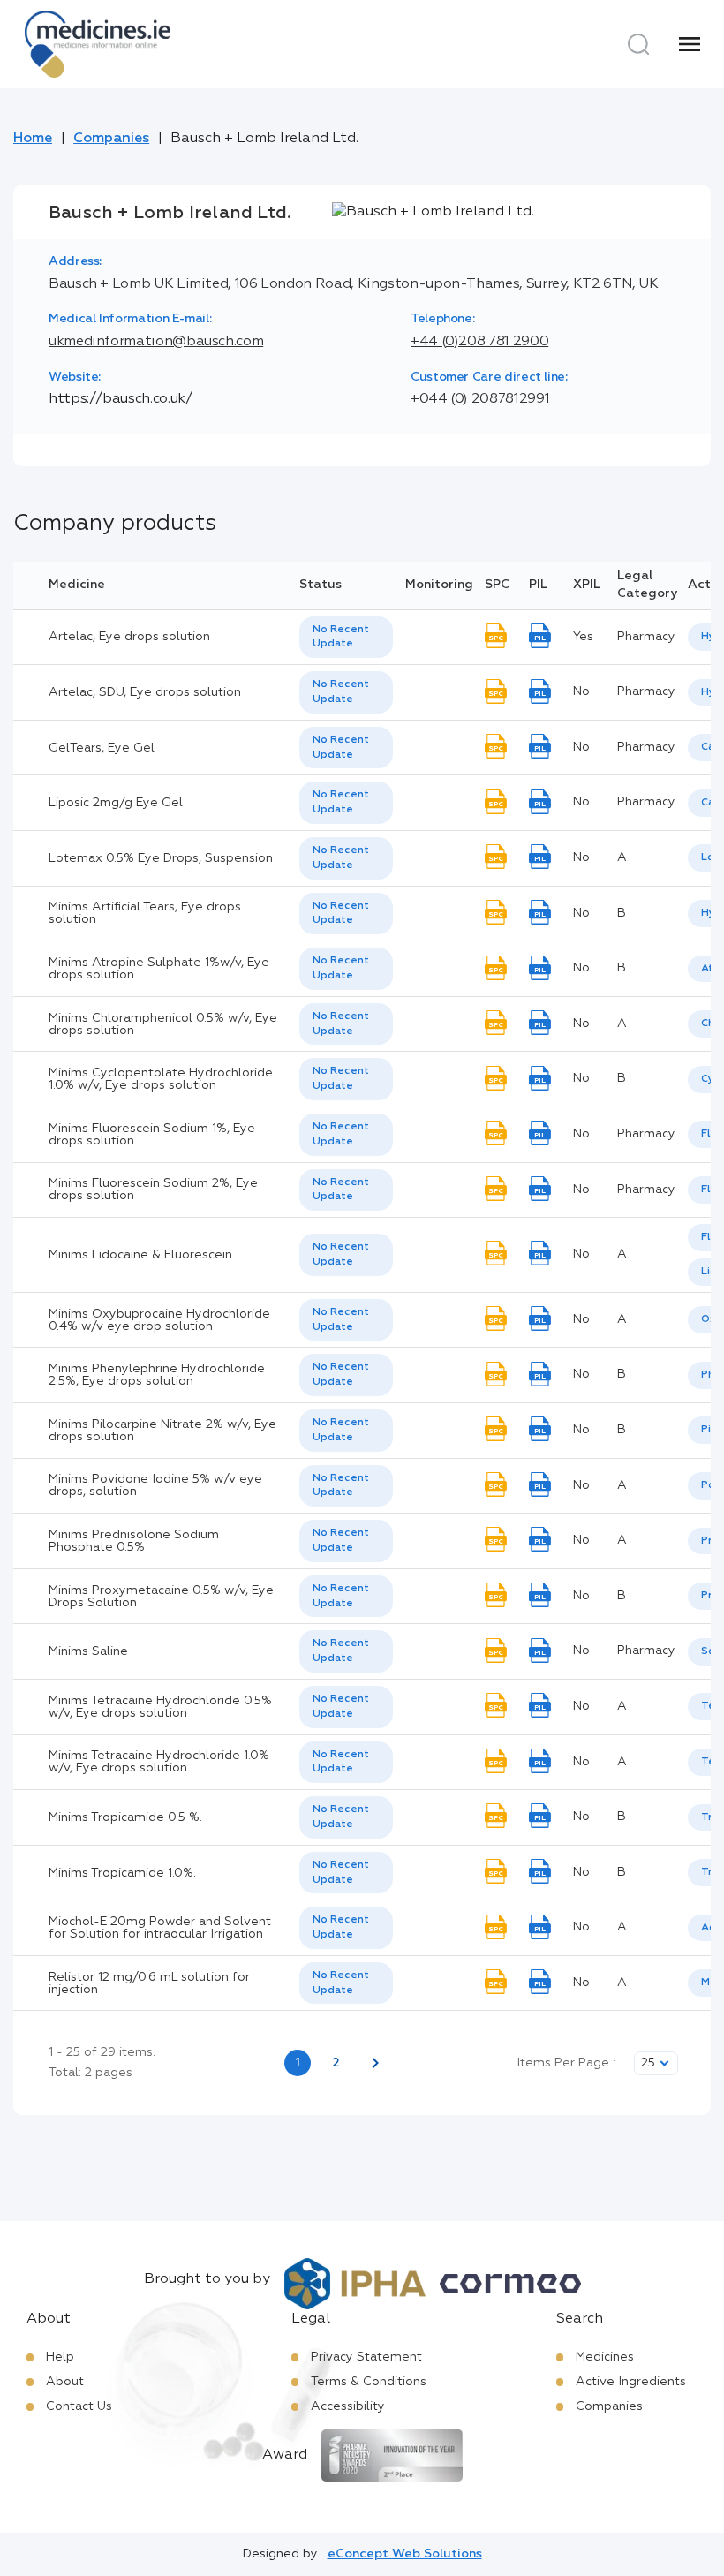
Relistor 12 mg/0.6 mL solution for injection (149, 1983)
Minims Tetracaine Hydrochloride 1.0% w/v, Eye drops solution (159, 1762)
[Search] (638, 44)
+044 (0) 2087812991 (480, 399)
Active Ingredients (631, 2382)
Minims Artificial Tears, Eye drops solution (145, 913)
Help (60, 2357)
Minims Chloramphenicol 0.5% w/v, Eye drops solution (163, 1024)
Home (33, 139)
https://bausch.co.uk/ (120, 399)
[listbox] (346, 638)
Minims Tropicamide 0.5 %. (125, 1817)
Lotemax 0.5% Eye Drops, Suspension (161, 858)
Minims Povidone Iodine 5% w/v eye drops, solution (155, 1485)
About (65, 2382)
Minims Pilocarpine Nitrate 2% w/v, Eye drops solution (162, 1431)
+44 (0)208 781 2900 (479, 342)
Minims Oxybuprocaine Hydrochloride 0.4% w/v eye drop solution (159, 1320)
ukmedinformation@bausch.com (156, 342)
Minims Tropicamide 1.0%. (122, 1873)
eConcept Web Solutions (405, 2554)
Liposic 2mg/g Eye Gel (116, 803)
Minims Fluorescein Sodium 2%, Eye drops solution (153, 1190)
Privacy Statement (366, 2357)
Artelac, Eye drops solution (129, 637)
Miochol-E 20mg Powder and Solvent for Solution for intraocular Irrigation (160, 1928)
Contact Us (79, 2406)
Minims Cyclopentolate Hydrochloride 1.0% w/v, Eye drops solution (161, 1079)
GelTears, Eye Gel (102, 748)
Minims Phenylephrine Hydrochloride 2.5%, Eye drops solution (157, 1375)
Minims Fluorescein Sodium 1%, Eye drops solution (152, 1135)
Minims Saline (88, 1651)
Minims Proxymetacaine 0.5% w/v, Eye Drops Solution (161, 1597)
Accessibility (348, 2406)
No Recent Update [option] (341, 637)
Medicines (605, 2357)
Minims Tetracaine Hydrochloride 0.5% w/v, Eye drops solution (160, 1707)
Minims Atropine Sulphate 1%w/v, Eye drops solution (159, 969)
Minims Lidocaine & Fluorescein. (142, 1255)
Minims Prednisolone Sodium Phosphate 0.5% (134, 1541)
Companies (111, 139)
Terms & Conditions (369, 2382)
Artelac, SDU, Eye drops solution (145, 692)
